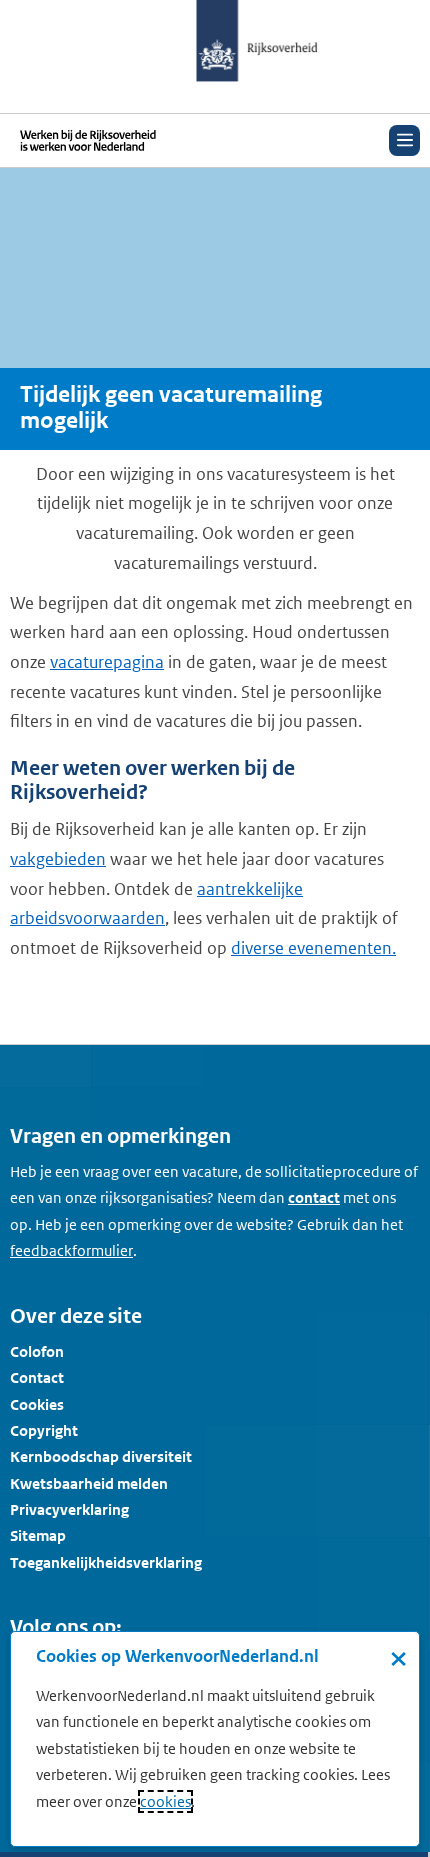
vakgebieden (58, 859)
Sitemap (38, 1535)
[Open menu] (404, 140)
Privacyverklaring (69, 1509)
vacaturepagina (107, 662)
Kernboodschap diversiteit (101, 1456)
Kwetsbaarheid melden (89, 1483)
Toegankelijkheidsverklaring (106, 1562)
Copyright (44, 1430)
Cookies (37, 1404)
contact (314, 1197)
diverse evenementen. (313, 948)
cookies (165, 1801)
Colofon (37, 1351)
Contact (37, 1377)
